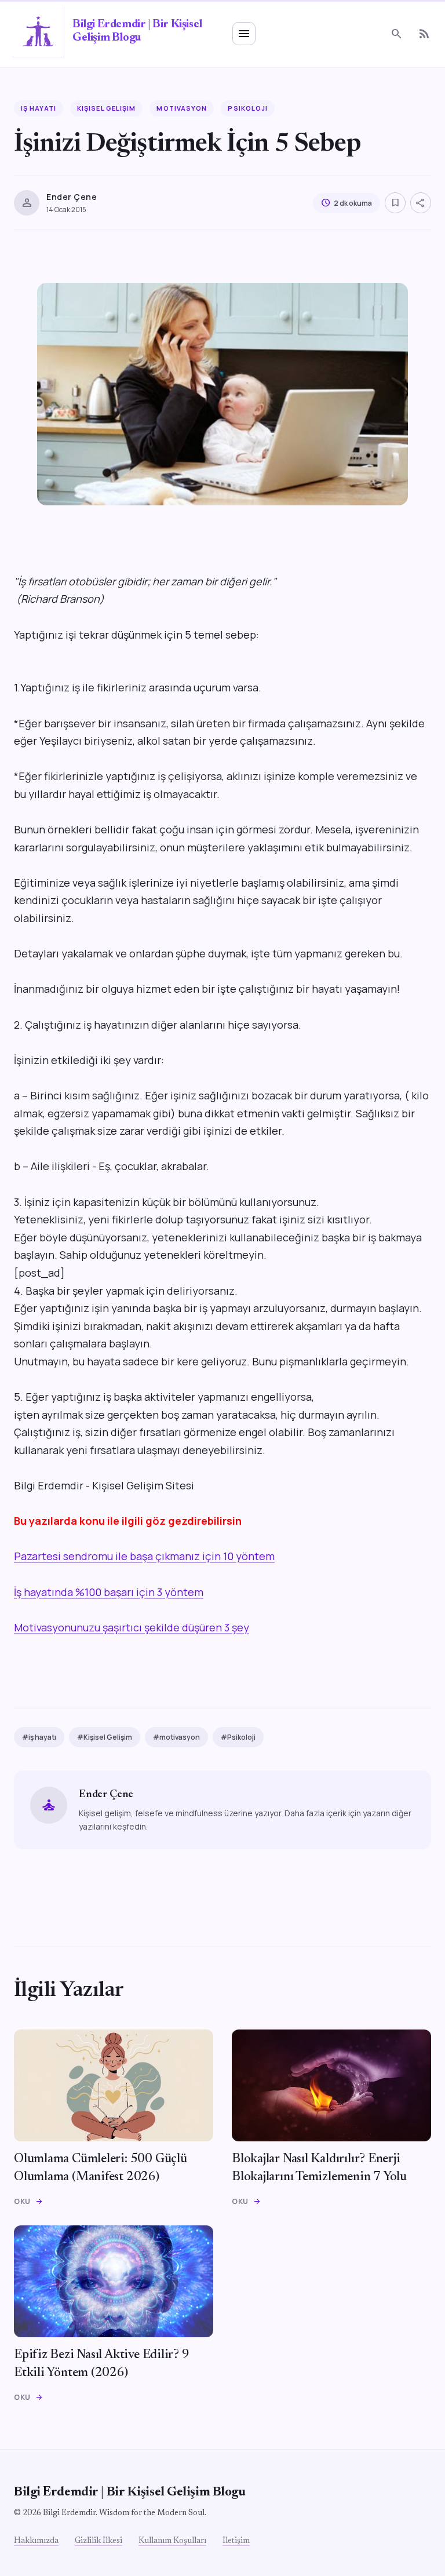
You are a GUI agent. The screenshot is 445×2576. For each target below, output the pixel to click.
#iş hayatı (39, 1737)
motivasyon (182, 108)
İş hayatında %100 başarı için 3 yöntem (109, 1592)
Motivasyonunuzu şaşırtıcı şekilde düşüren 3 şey (132, 1627)
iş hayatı (39, 108)
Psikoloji (248, 108)
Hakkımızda (36, 2541)
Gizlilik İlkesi (99, 2541)
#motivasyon (176, 1737)
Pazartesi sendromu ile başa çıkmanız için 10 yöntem (144, 1556)
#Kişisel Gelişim (105, 1737)
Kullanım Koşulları (172, 2541)
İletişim (236, 2541)
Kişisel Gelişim (107, 108)
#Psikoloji (238, 1737)
